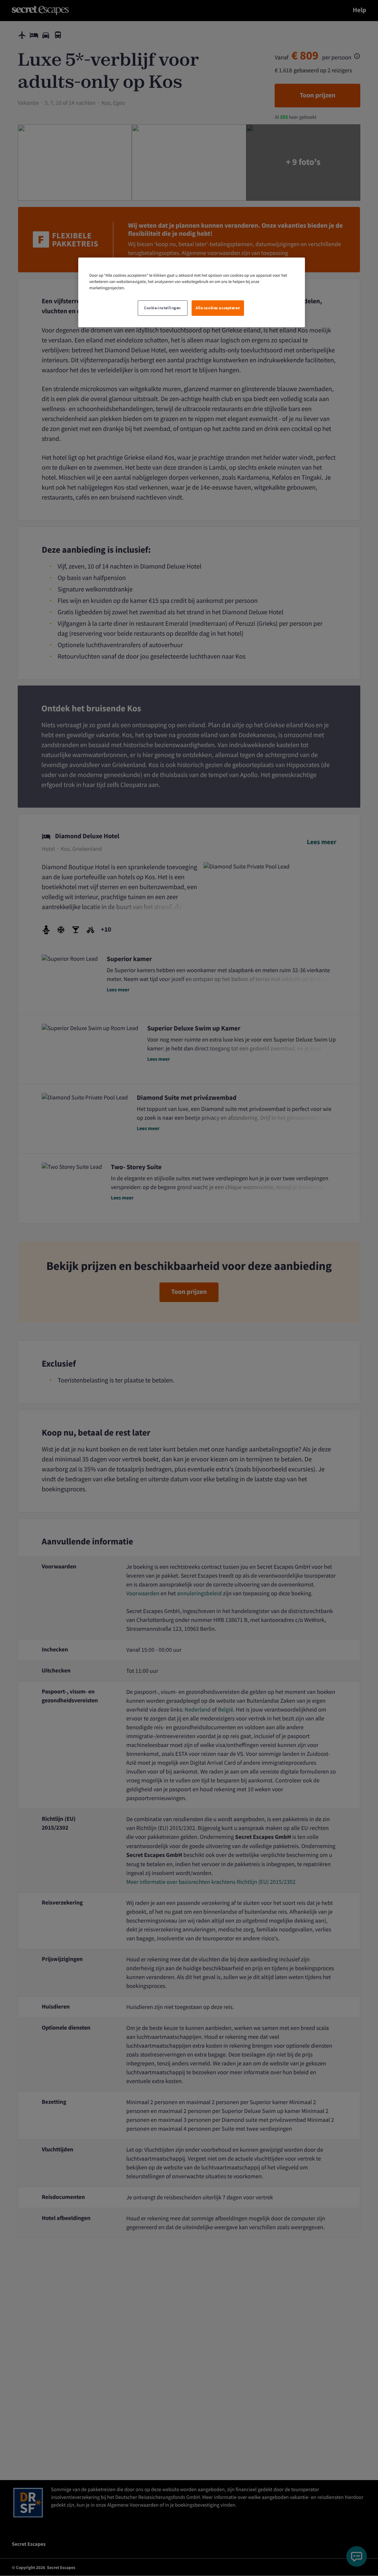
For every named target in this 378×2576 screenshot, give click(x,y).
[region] (192, 292)
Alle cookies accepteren (218, 308)
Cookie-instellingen (162, 308)
